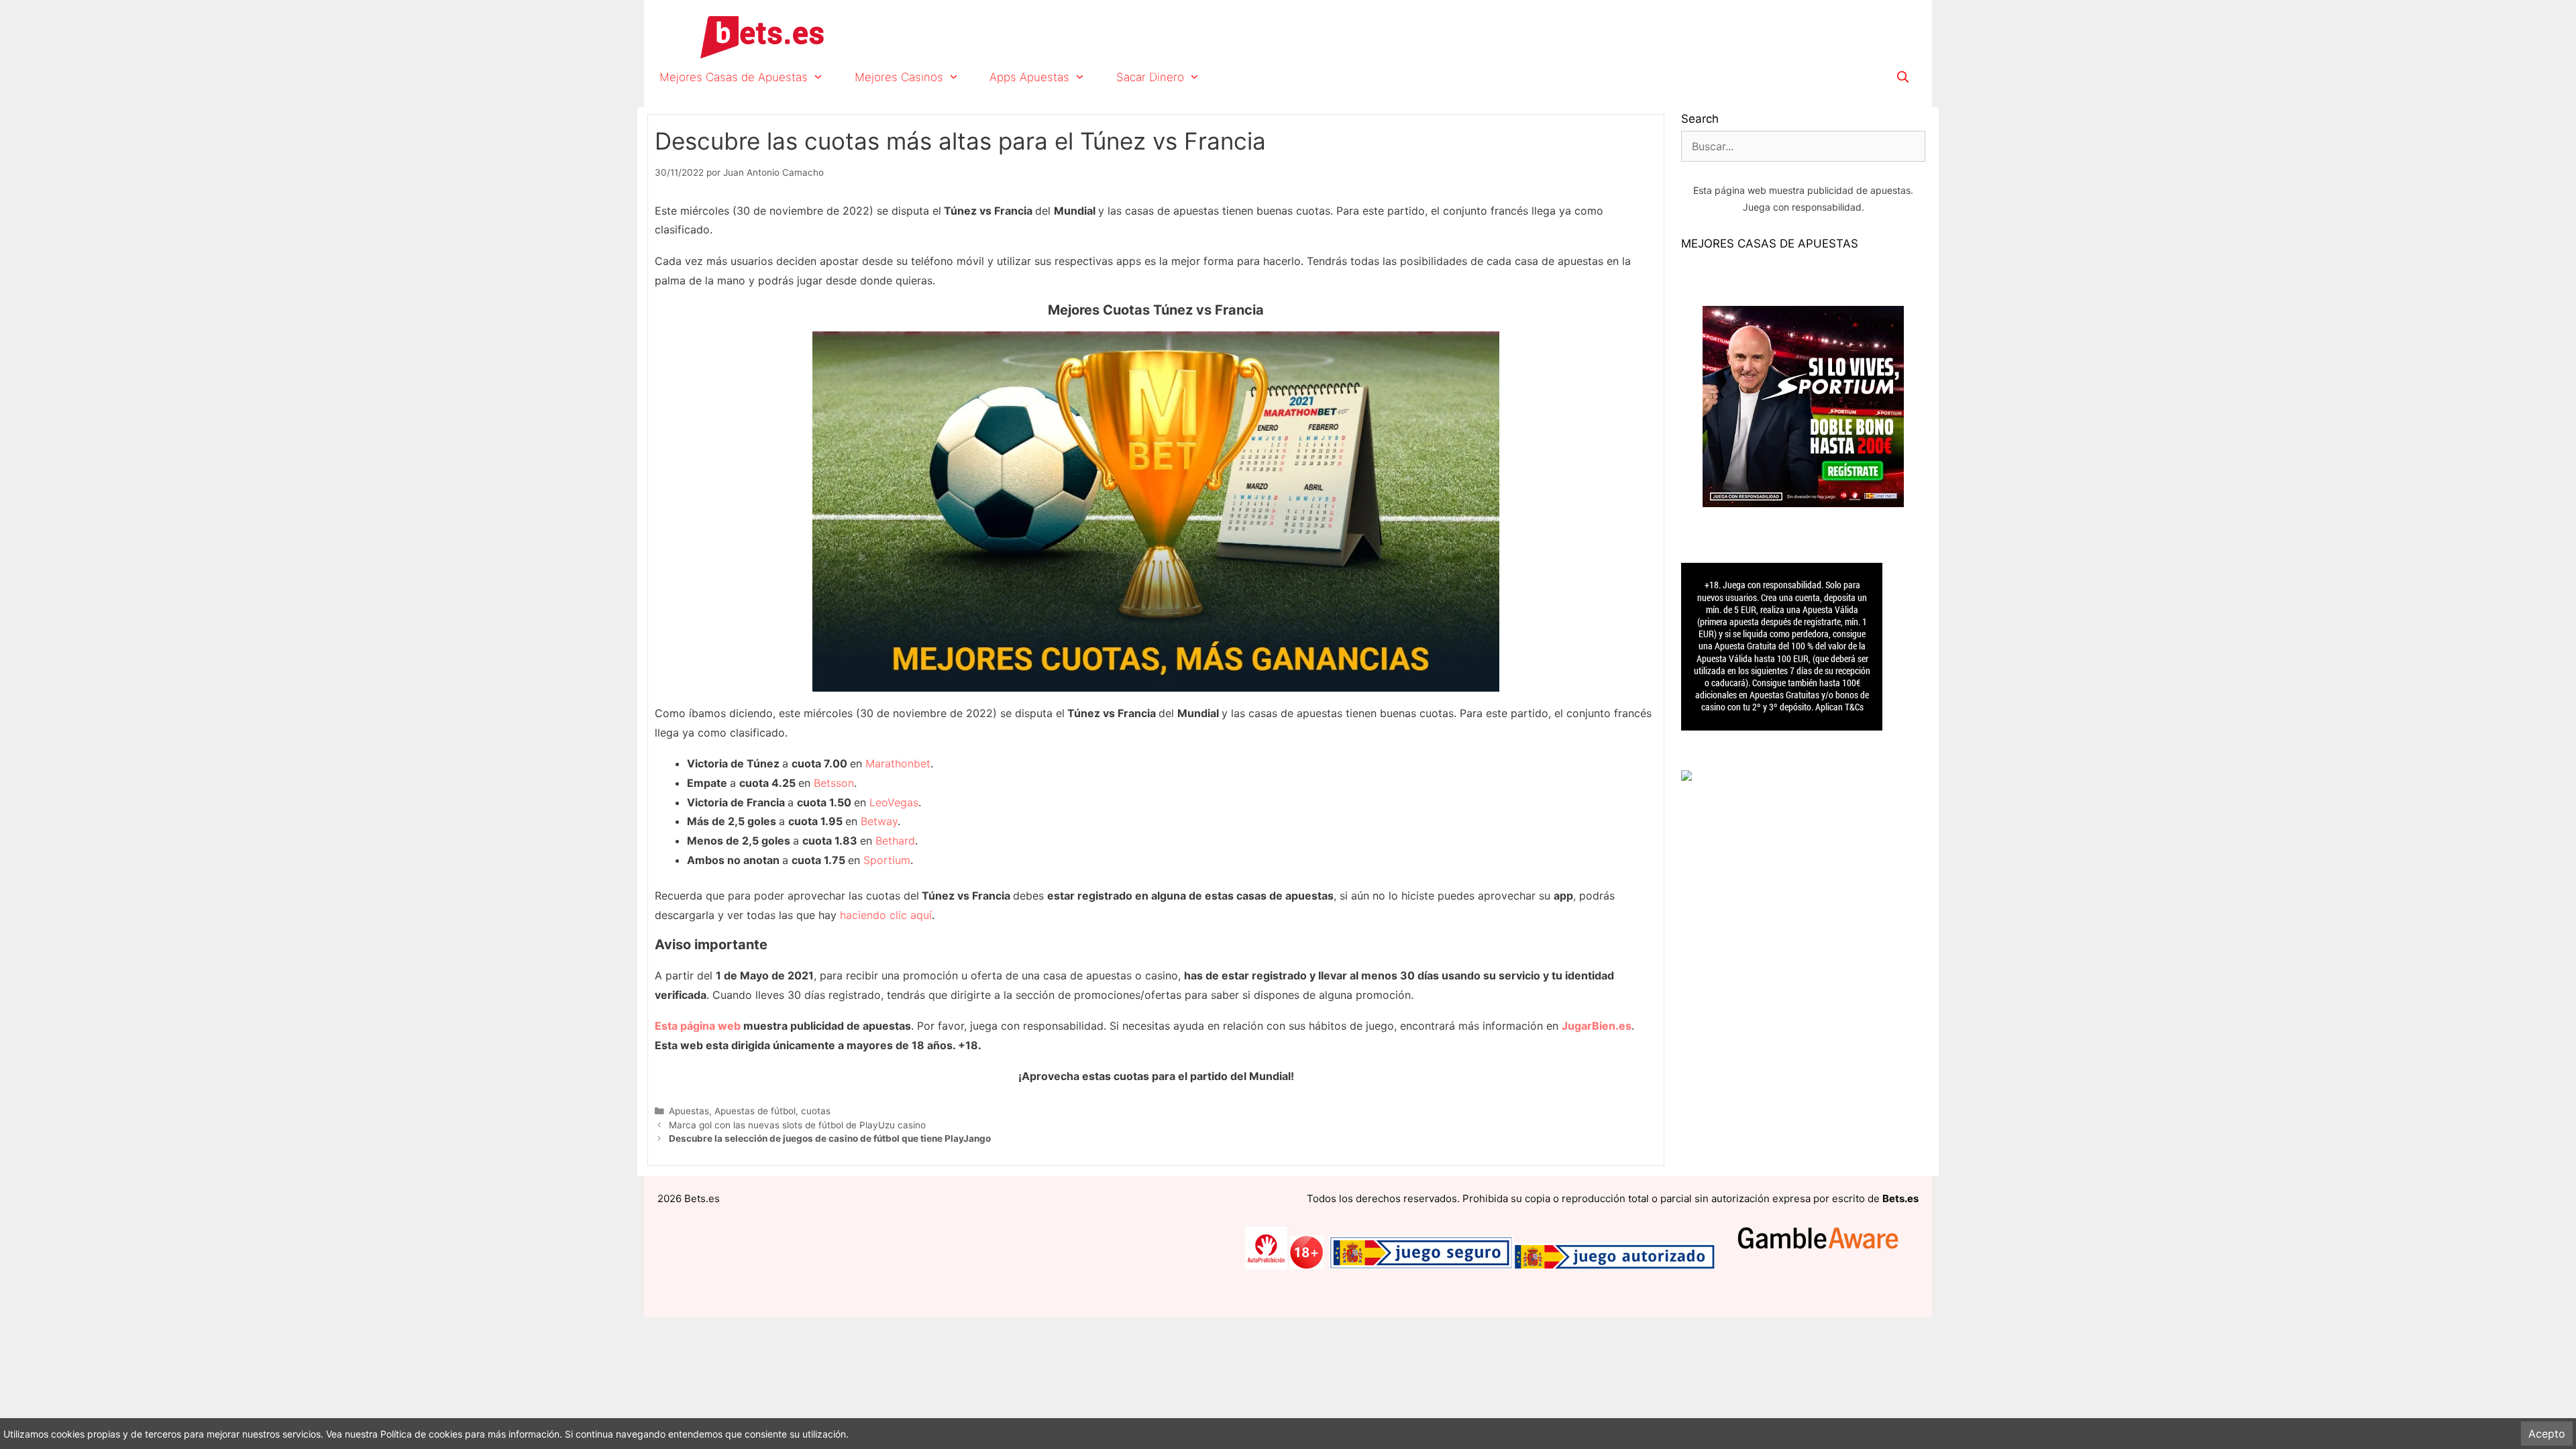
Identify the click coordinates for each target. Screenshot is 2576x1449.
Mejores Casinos (899, 77)
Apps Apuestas (1029, 77)
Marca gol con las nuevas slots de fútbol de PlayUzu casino (797, 1125)
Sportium (887, 860)
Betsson (834, 783)
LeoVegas (894, 802)
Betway (879, 821)
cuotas (816, 1111)
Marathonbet (898, 763)
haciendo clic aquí (886, 915)
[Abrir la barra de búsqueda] (1902, 77)
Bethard (895, 841)
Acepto (2547, 1434)
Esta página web (698, 1026)
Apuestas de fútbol (755, 1111)
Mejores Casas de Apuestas (734, 77)
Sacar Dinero (1150, 77)
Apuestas (689, 1111)
